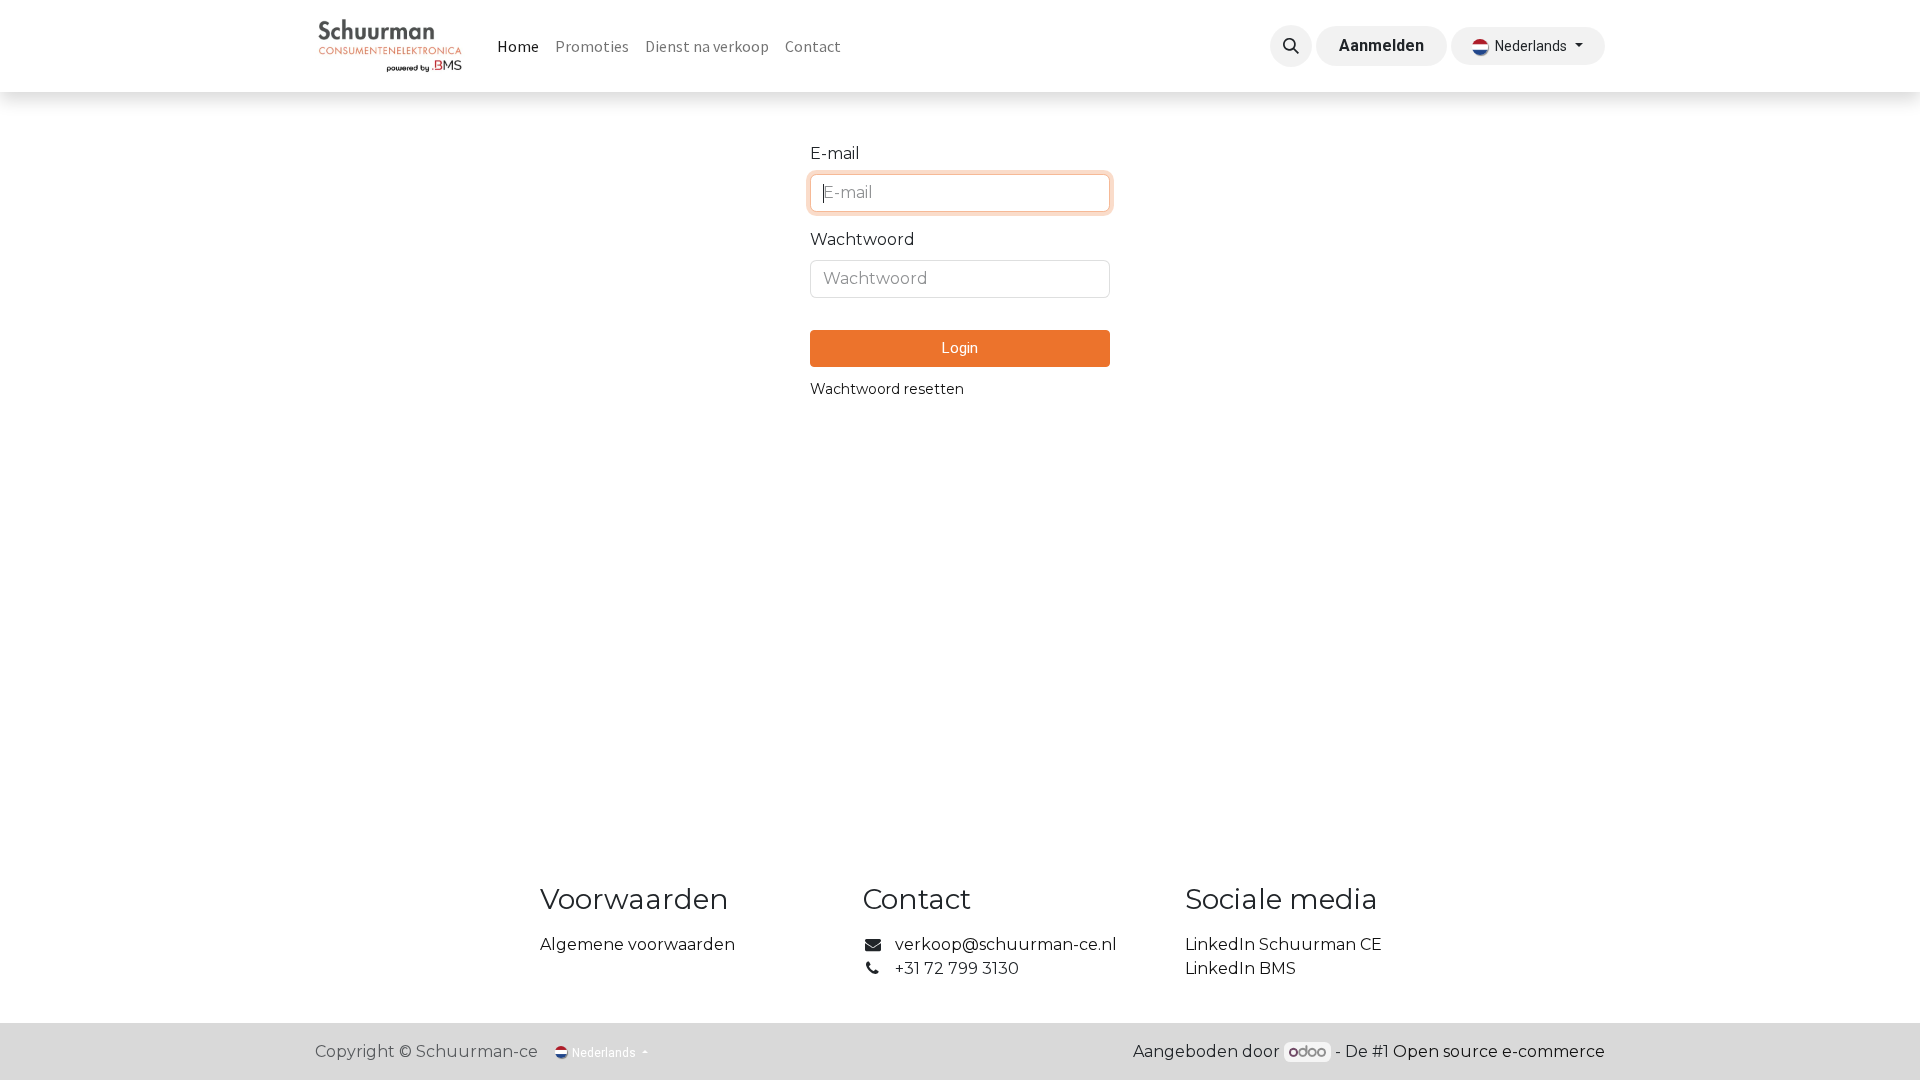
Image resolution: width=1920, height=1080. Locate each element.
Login (960, 348)
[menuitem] (518, 46)
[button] (1291, 46)
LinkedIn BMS (1240, 968)
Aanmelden (1381, 45)
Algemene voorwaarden (637, 944)
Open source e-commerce (1499, 1051)
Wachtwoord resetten (887, 389)
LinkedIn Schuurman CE (1283, 944)
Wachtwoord (862, 239)
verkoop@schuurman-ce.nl (1006, 944)
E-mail (835, 153)
